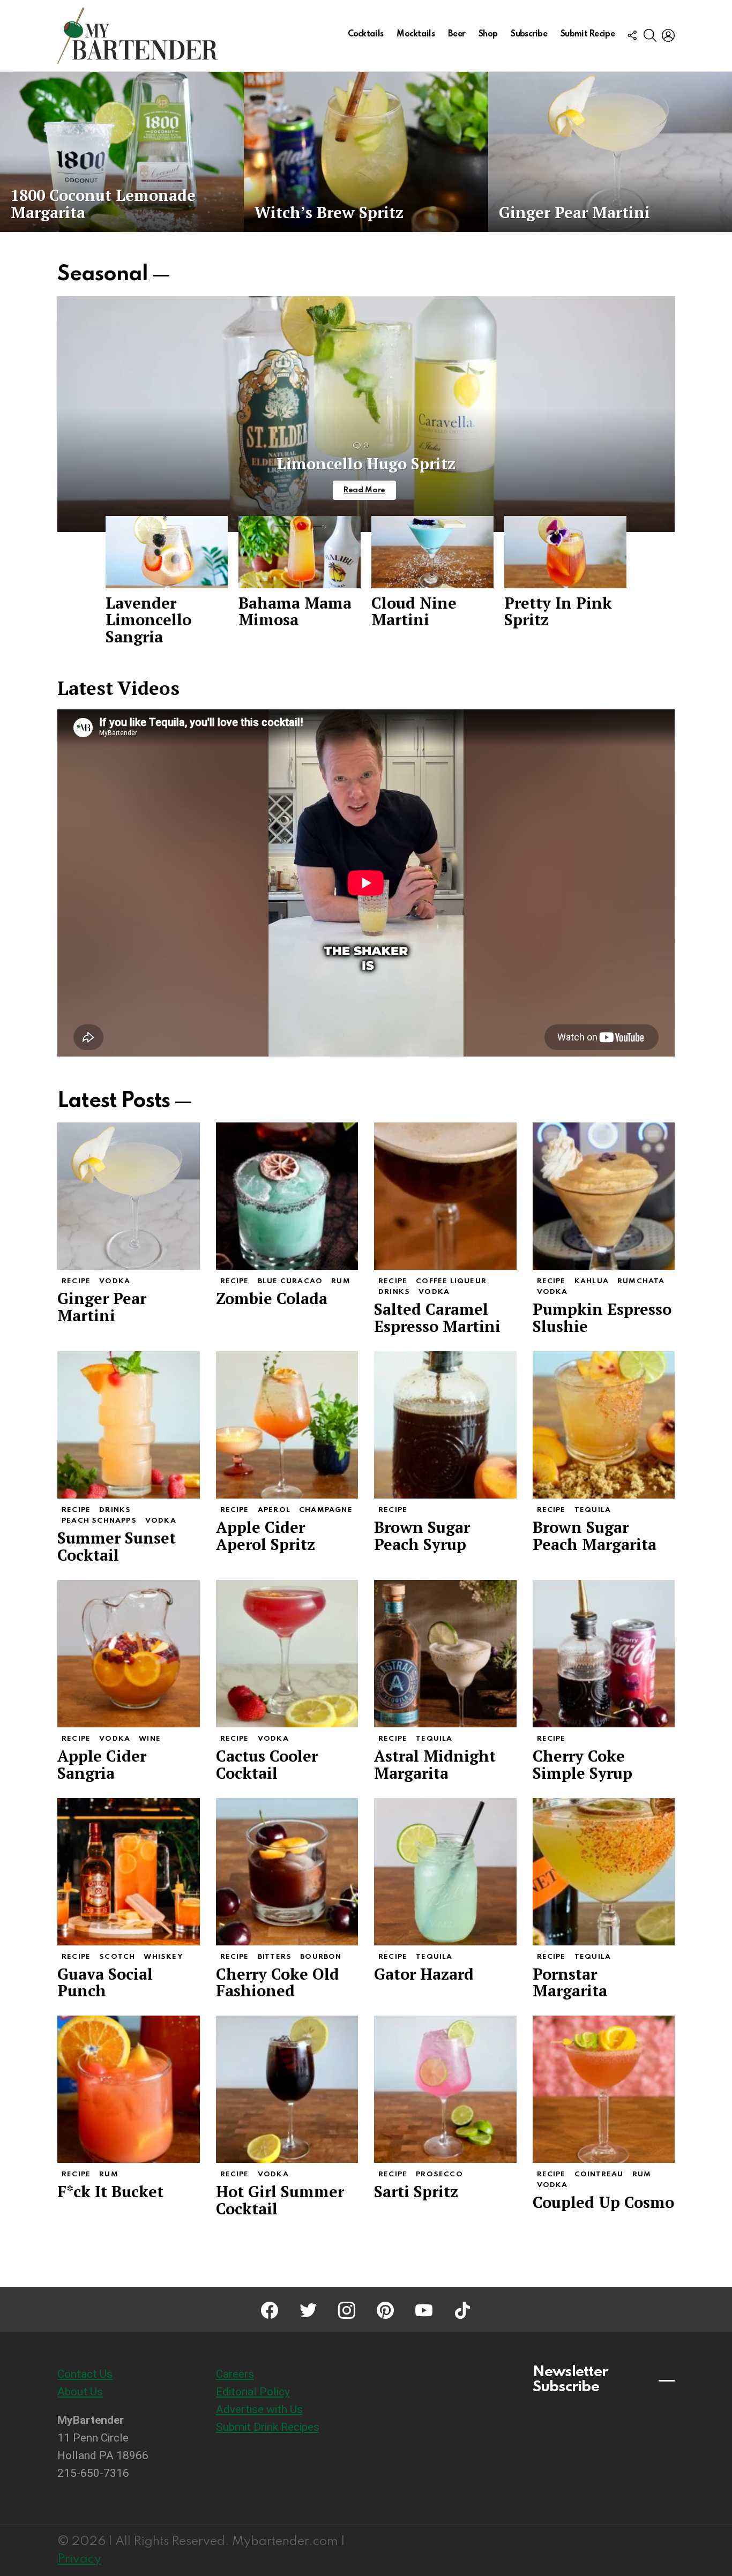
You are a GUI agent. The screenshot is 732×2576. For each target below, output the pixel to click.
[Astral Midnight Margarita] (445, 1654)
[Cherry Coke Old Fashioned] (287, 1872)
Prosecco (439, 2174)
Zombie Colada (272, 1298)
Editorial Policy (253, 2392)
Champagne (326, 1510)
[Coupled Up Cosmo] (604, 2089)
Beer (457, 34)
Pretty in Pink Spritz (558, 611)
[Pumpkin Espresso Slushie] (604, 1196)
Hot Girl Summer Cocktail (280, 2200)
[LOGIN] (668, 35)
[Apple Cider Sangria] (129, 1654)
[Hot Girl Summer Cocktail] (287, 2089)
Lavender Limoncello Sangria (148, 620)
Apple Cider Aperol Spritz (266, 1536)
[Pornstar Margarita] (604, 1872)
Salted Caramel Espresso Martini (437, 1317)
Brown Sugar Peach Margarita (595, 1536)
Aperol (274, 1510)
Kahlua (592, 1281)
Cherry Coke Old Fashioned (278, 1982)
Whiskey (163, 1957)
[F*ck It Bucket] (129, 2089)
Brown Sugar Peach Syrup (422, 1536)
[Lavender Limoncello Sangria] (167, 552)
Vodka (115, 1281)
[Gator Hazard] (445, 1872)
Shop (488, 34)
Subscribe (529, 34)
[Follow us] (632, 35)
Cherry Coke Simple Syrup (582, 1764)
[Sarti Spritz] (445, 2089)
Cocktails (366, 34)
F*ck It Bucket (110, 2191)
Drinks (394, 1292)
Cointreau (599, 2174)
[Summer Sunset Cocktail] (129, 1425)
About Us (80, 2392)
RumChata (641, 1281)
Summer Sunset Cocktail (117, 1546)
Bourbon (321, 1957)
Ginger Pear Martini (102, 1307)
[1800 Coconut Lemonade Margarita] (122, 152)
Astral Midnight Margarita (435, 1764)
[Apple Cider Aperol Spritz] (287, 1425)
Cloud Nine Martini (414, 611)
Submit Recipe (588, 34)
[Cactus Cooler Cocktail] (287, 1654)
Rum (341, 1281)
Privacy (79, 2559)
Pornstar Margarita (570, 1982)
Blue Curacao (290, 1281)
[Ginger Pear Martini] (610, 152)
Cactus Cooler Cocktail (267, 1764)
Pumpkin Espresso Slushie (602, 1317)
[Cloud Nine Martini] (432, 552)
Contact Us (85, 2374)
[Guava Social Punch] (129, 1872)
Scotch (117, 1957)
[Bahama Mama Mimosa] (300, 552)
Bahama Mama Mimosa (295, 611)
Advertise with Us (259, 2409)
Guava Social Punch (105, 1982)
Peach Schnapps (99, 1521)
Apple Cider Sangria (102, 1764)
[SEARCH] (650, 35)
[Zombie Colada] (287, 1196)
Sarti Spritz (416, 2191)
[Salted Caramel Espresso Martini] (445, 1196)
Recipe (76, 1281)
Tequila (593, 1510)
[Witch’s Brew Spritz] (366, 152)
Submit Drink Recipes (268, 2427)
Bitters (275, 1957)
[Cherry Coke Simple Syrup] (604, 1654)
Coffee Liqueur (451, 1281)
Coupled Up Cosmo (603, 2202)
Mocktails (416, 34)
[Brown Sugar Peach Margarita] (604, 1425)
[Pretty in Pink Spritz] (565, 552)
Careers (235, 2374)
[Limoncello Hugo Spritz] (366, 414)
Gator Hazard (424, 1974)
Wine (150, 1739)
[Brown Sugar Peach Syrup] (445, 1425)
